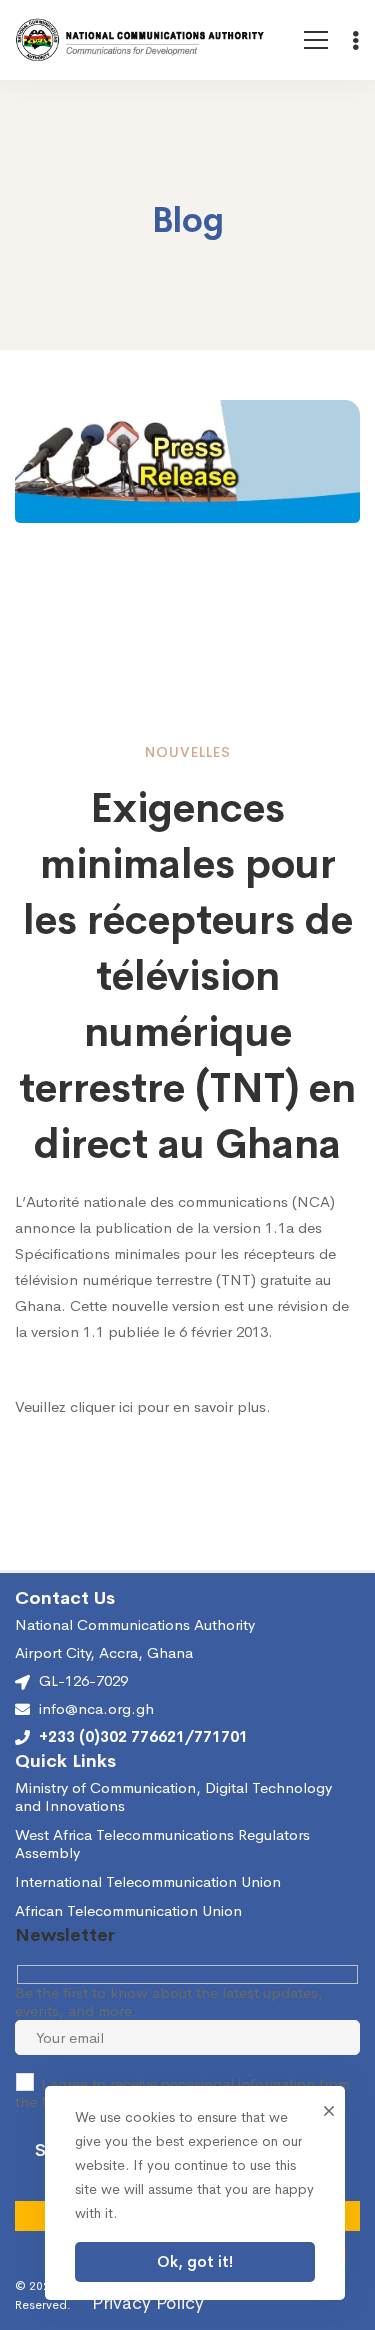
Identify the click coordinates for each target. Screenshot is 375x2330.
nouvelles (188, 752)
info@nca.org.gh (96, 1709)
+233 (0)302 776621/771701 (143, 1737)
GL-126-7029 (83, 1680)
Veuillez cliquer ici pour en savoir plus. (143, 1406)
